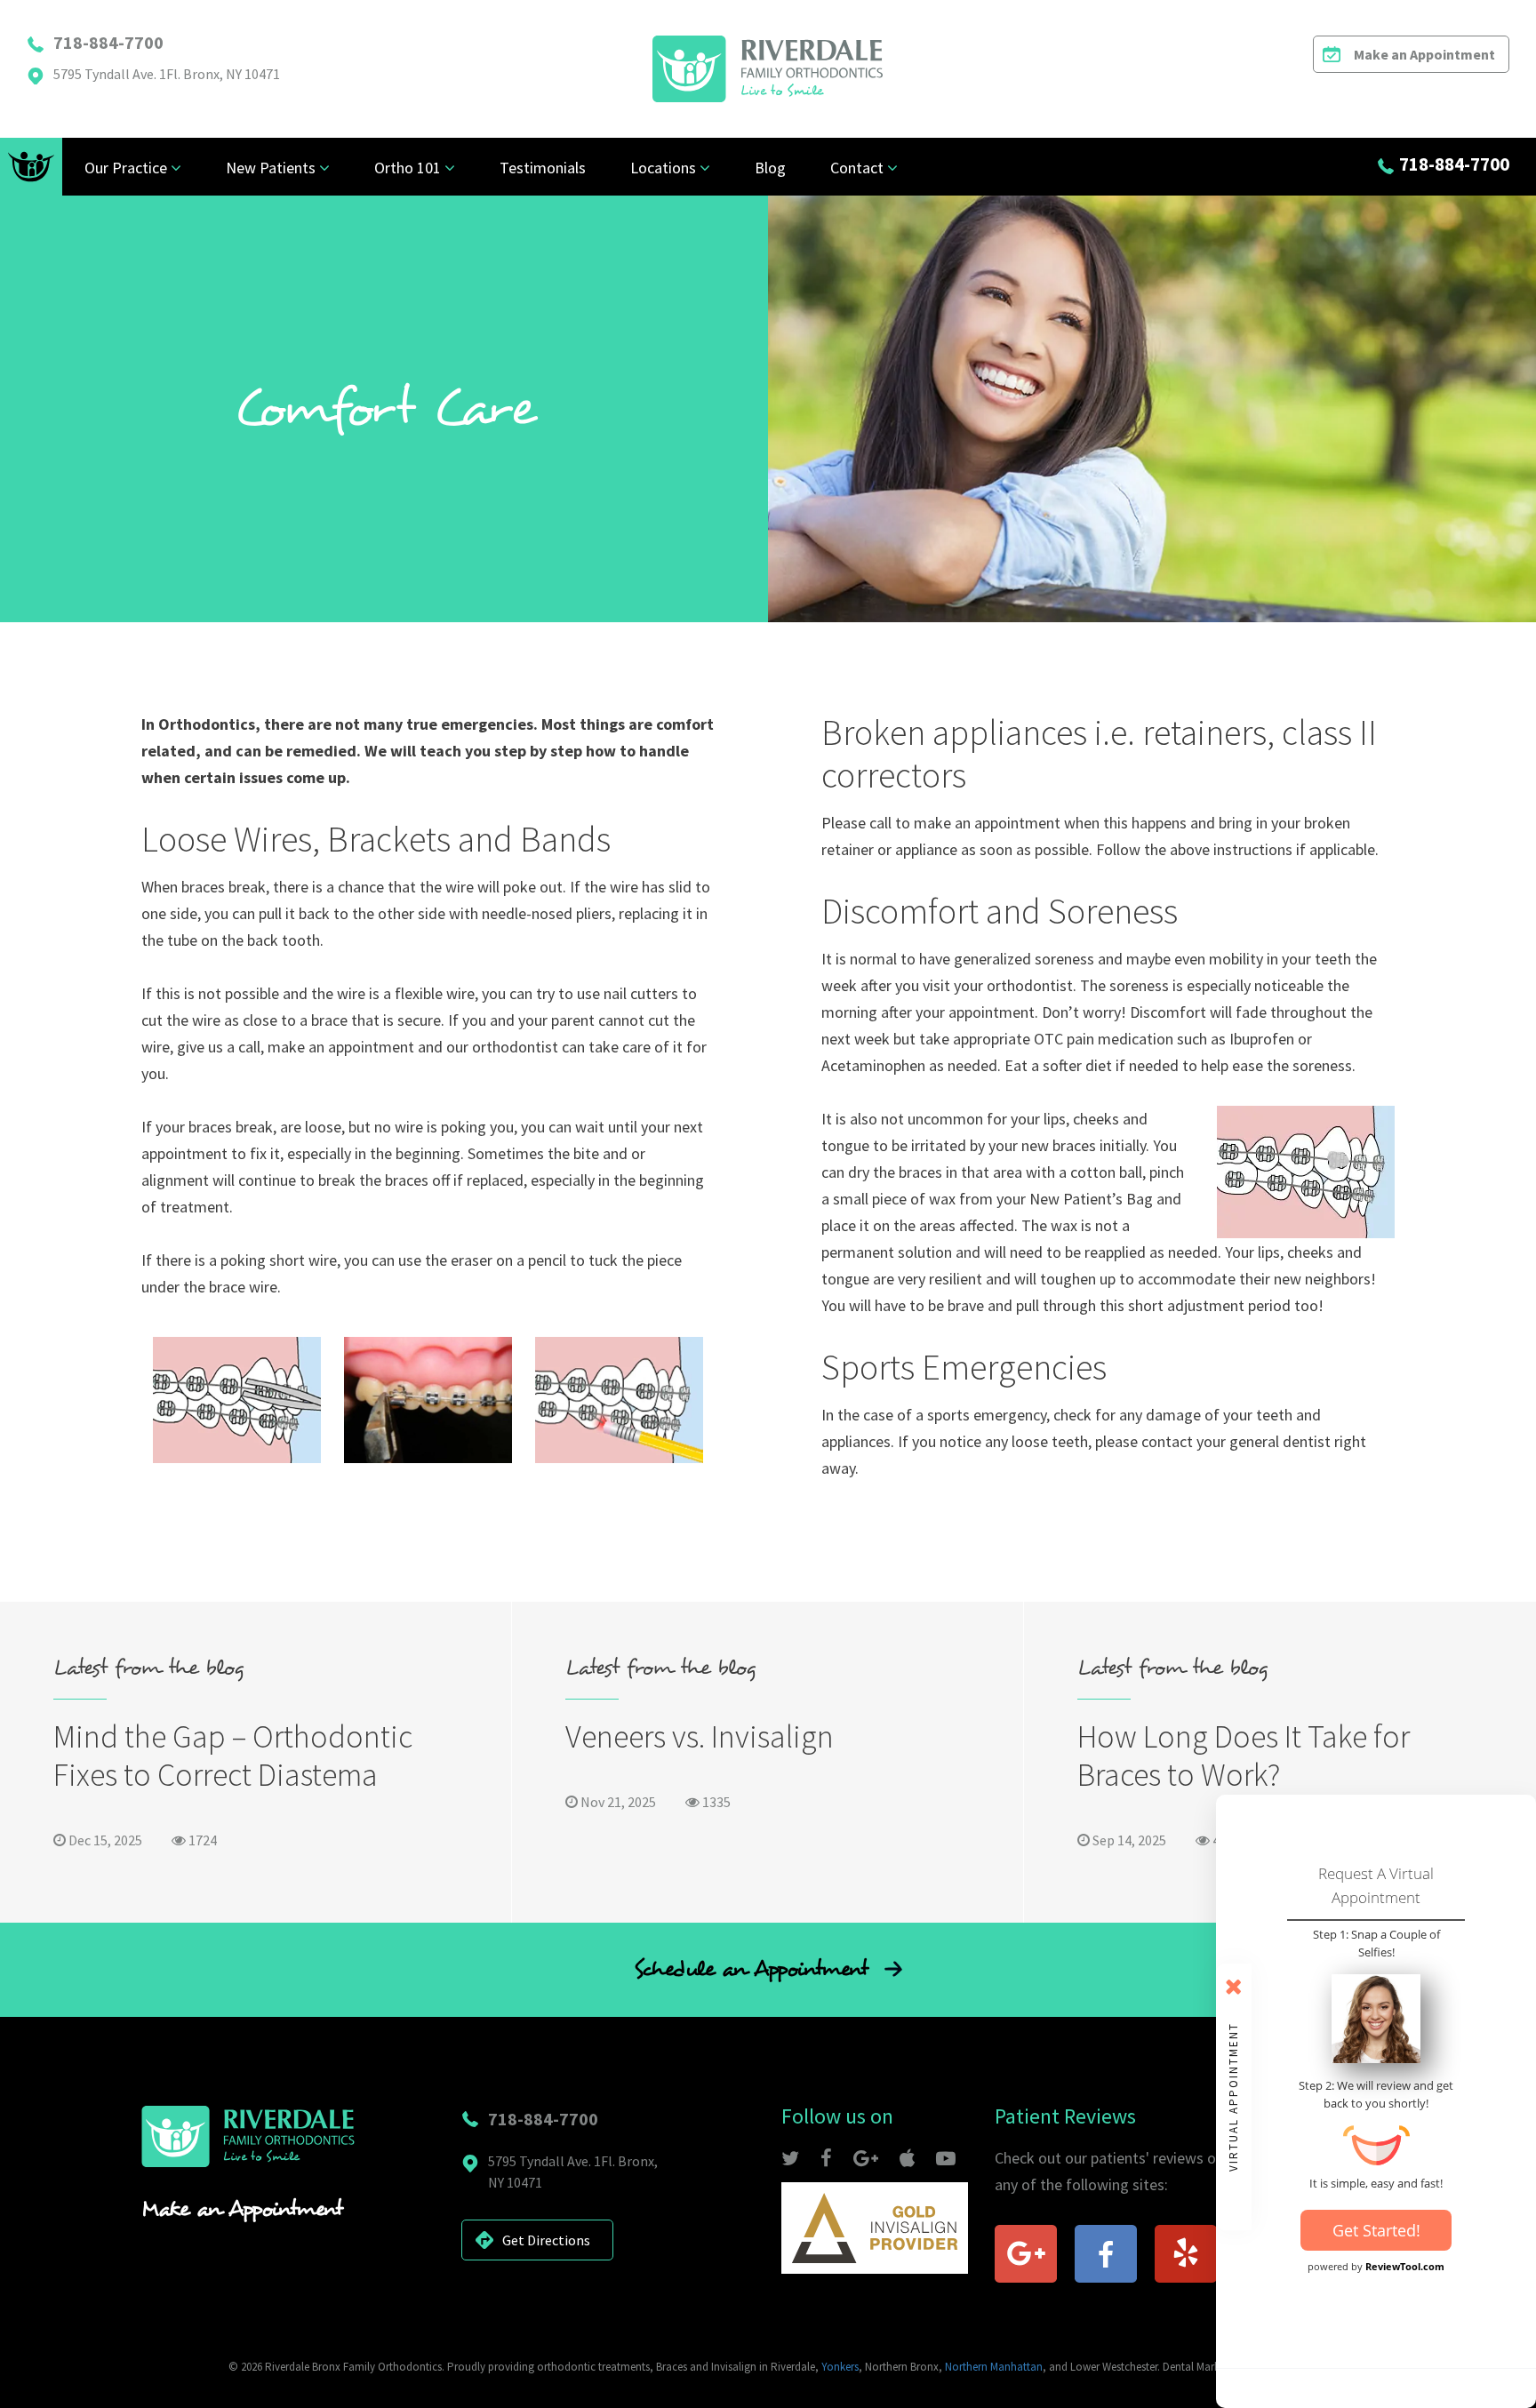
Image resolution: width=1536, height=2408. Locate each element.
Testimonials (543, 168)
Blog (770, 168)
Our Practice (126, 168)
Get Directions (546, 2240)
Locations (663, 168)
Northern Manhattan (994, 2367)
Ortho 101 (408, 168)
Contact (857, 168)
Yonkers (840, 2367)
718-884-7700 (108, 42)
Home (31, 167)
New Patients (271, 168)
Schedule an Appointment (755, 1969)
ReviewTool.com (1405, 2266)
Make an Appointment (1424, 54)
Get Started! (1376, 2230)
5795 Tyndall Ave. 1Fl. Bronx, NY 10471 (167, 74)
